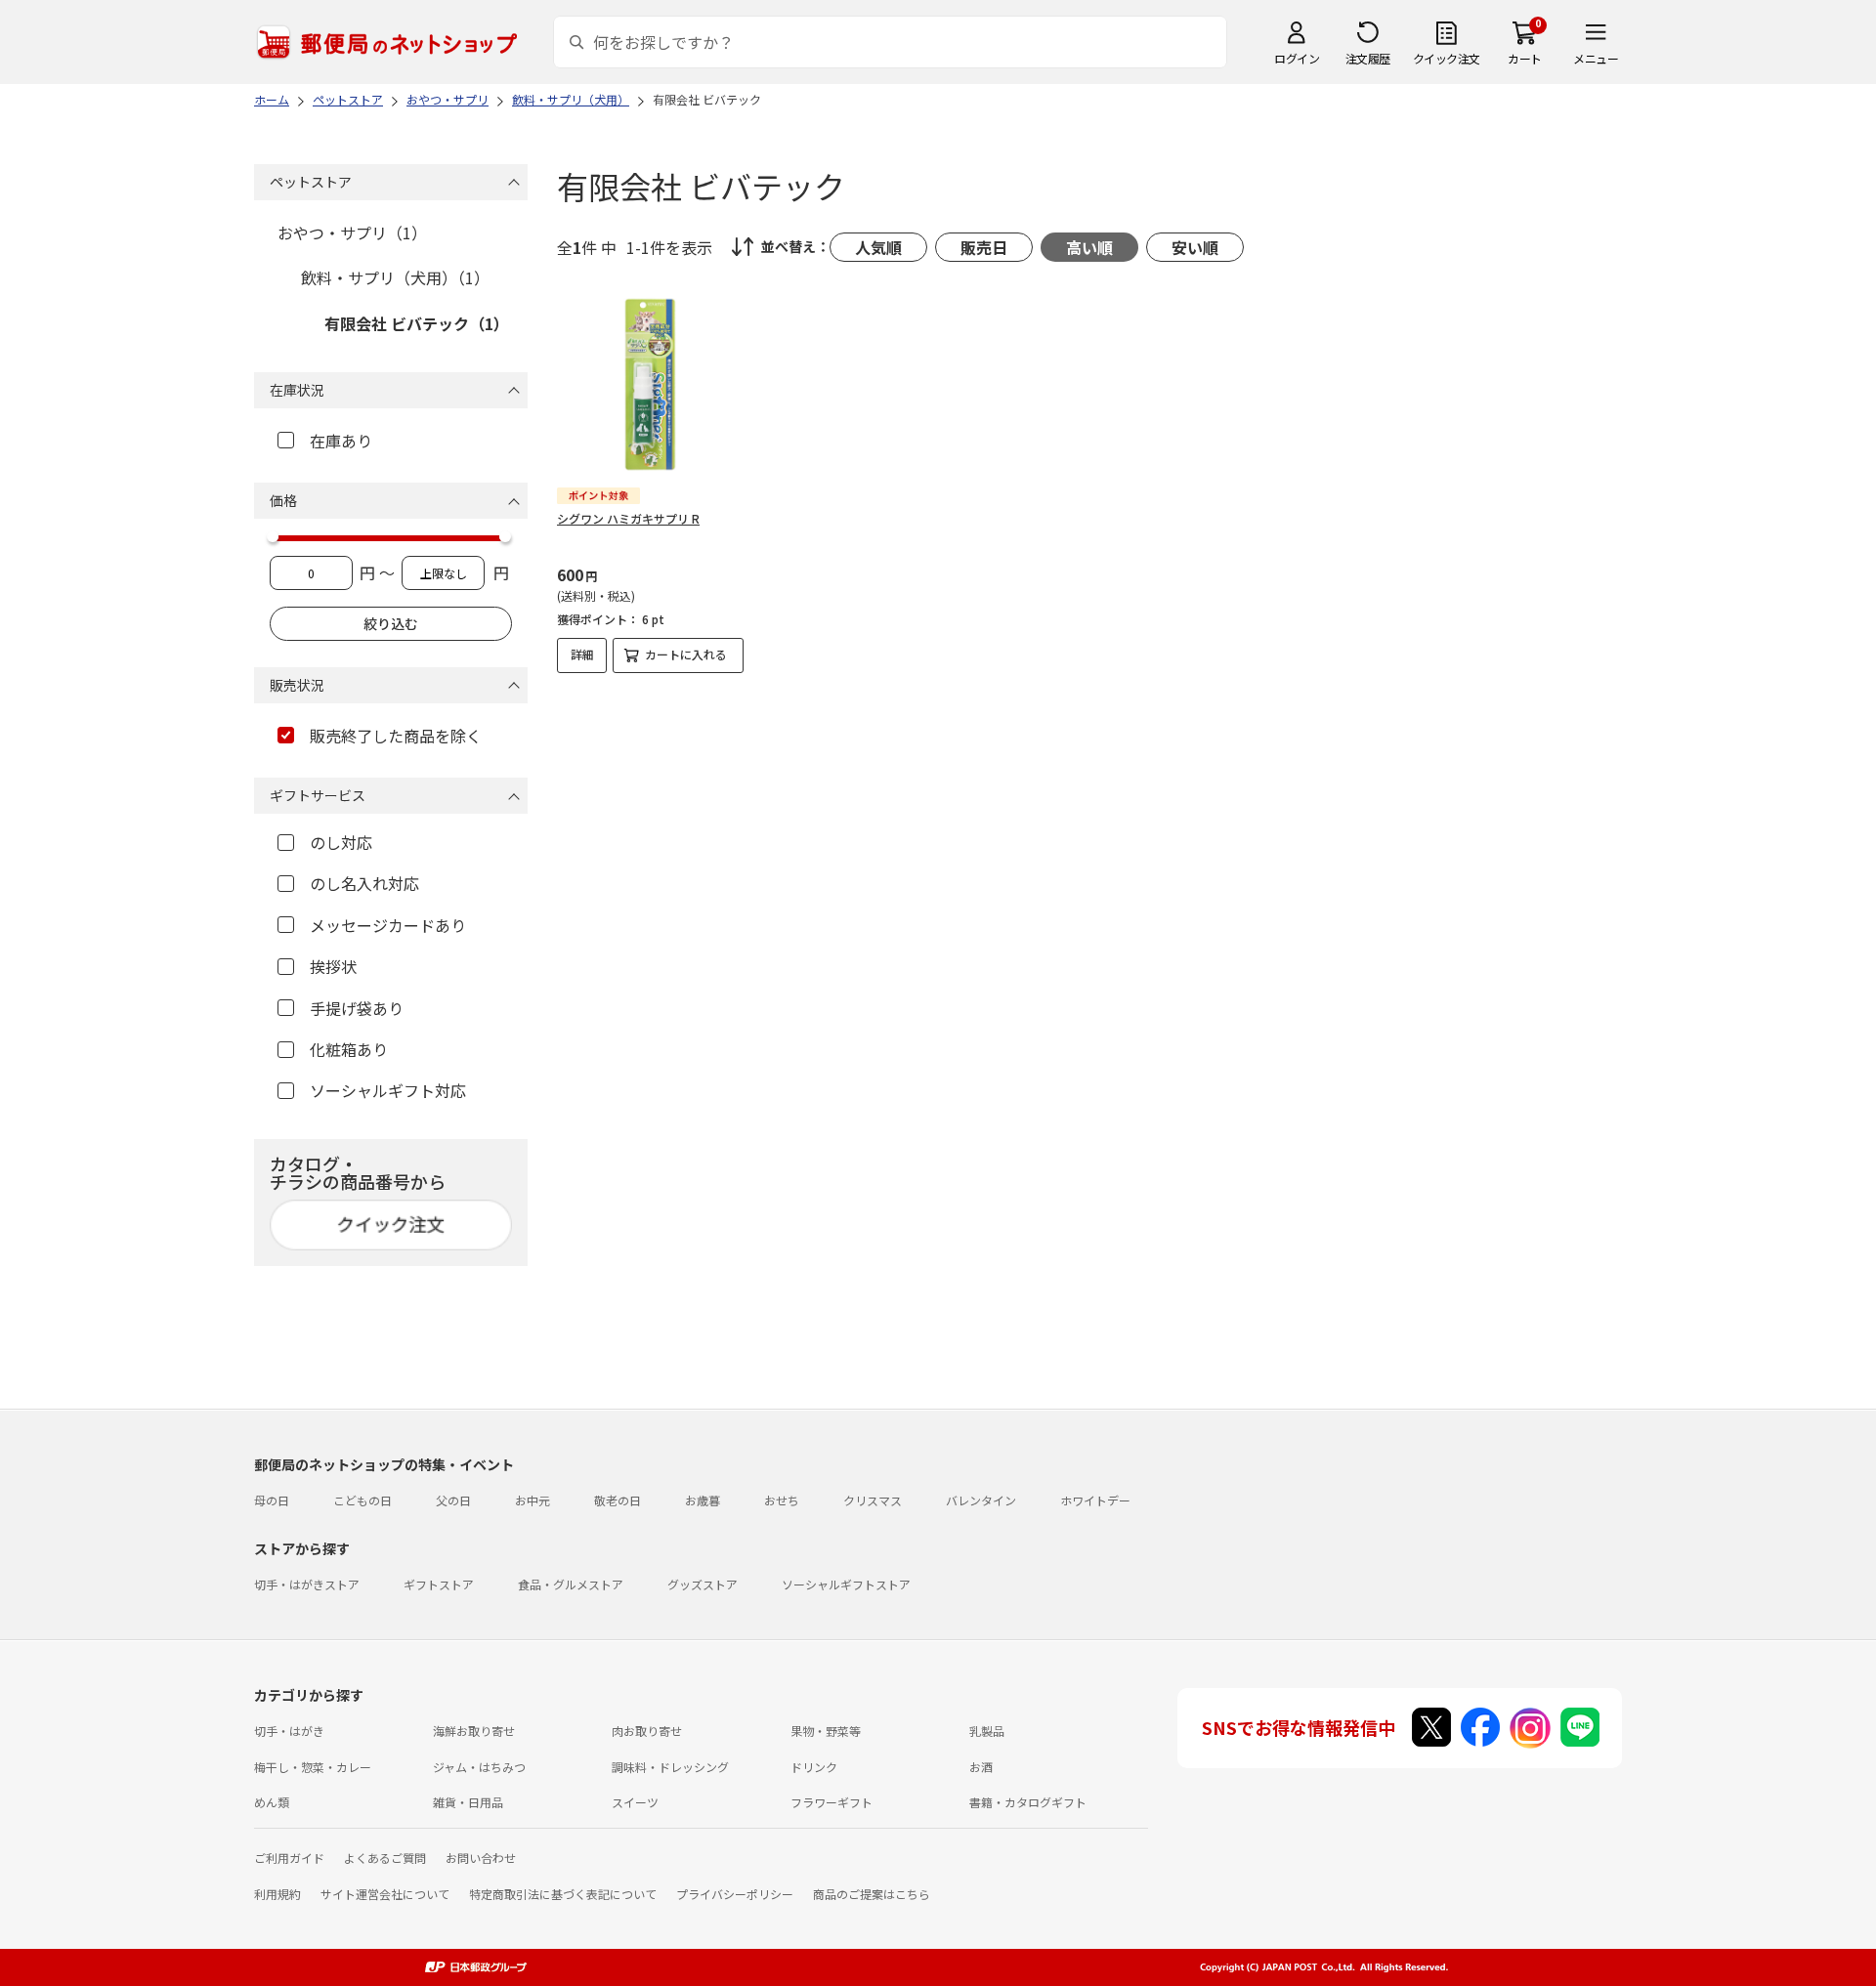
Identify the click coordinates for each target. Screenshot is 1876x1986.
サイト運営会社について (385, 1894)
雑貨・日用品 (468, 1802)
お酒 (981, 1767)
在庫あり (341, 441)
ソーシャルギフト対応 (388, 1090)
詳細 (582, 654)
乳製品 (987, 1731)
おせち (782, 1500)
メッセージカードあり (388, 925)
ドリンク (814, 1767)
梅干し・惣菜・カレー (313, 1767)
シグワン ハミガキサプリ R (628, 518)
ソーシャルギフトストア (846, 1584)
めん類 (272, 1802)
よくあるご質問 (385, 1858)
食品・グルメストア (571, 1584)
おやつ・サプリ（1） (352, 232)
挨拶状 (333, 966)
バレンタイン (981, 1500)
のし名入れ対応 (364, 883)
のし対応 (341, 842)
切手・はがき (289, 1731)
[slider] (273, 536)
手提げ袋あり (357, 1008)
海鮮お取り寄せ (474, 1731)
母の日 (272, 1500)
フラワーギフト (831, 1802)
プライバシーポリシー (735, 1894)
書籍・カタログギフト (1028, 1802)
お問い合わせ (481, 1858)
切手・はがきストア (307, 1584)
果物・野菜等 (826, 1731)
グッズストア (703, 1584)
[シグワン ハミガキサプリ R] (650, 384)
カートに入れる (686, 654)
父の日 (453, 1500)
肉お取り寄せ (647, 1731)
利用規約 (277, 1894)
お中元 (533, 1500)
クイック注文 (1447, 58)
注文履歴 (1368, 58)
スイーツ (635, 1802)
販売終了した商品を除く (396, 736)
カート (1525, 58)
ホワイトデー (1095, 1500)
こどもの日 (362, 1500)
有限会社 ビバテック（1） (417, 323)
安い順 (1195, 247)
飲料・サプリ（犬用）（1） (395, 277)
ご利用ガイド (289, 1858)
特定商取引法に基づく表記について (563, 1894)
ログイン (1297, 58)
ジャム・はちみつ (479, 1767)
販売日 (984, 247)
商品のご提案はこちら (872, 1894)
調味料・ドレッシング (670, 1767)
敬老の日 (618, 1500)
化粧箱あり (349, 1049)
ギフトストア (439, 1584)
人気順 (878, 247)
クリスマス (873, 1500)
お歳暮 (703, 1500)
